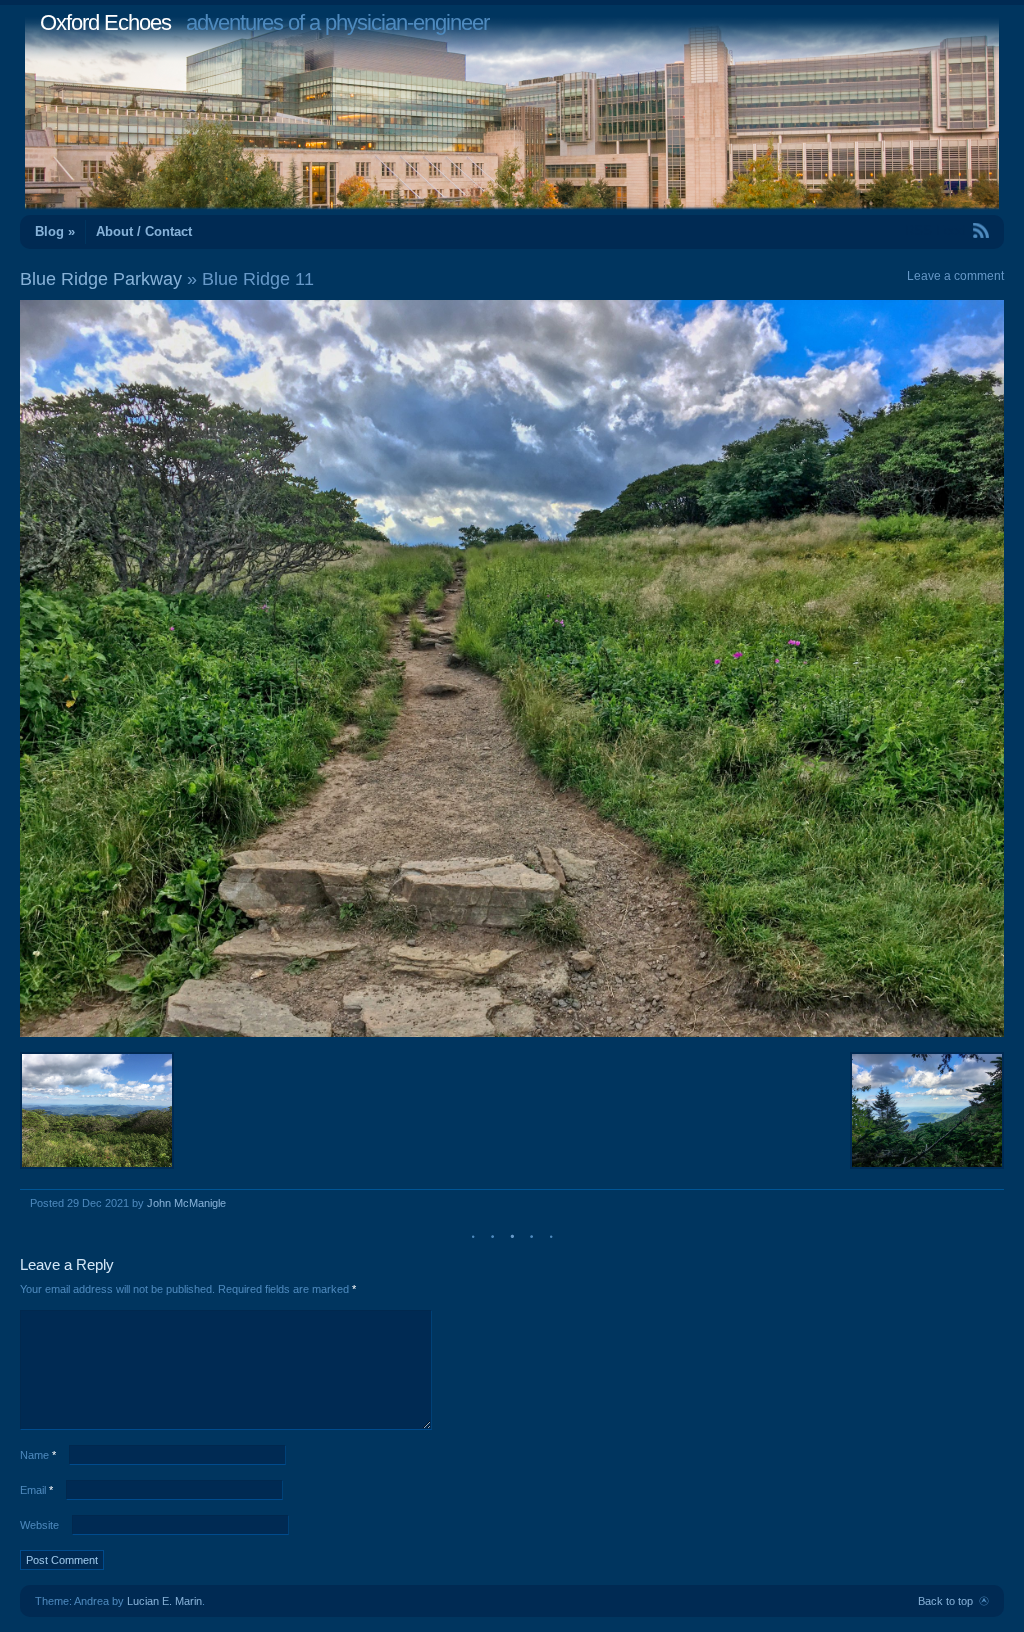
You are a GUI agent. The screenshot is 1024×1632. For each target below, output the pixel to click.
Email (36, 1490)
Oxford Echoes (105, 22)
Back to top (945, 1601)
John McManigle (186, 1203)
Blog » (55, 231)
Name (38, 1455)
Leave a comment (955, 276)
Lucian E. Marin (164, 1601)
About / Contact (144, 231)
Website (39, 1525)
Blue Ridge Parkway (101, 279)
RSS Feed (935, 230)
